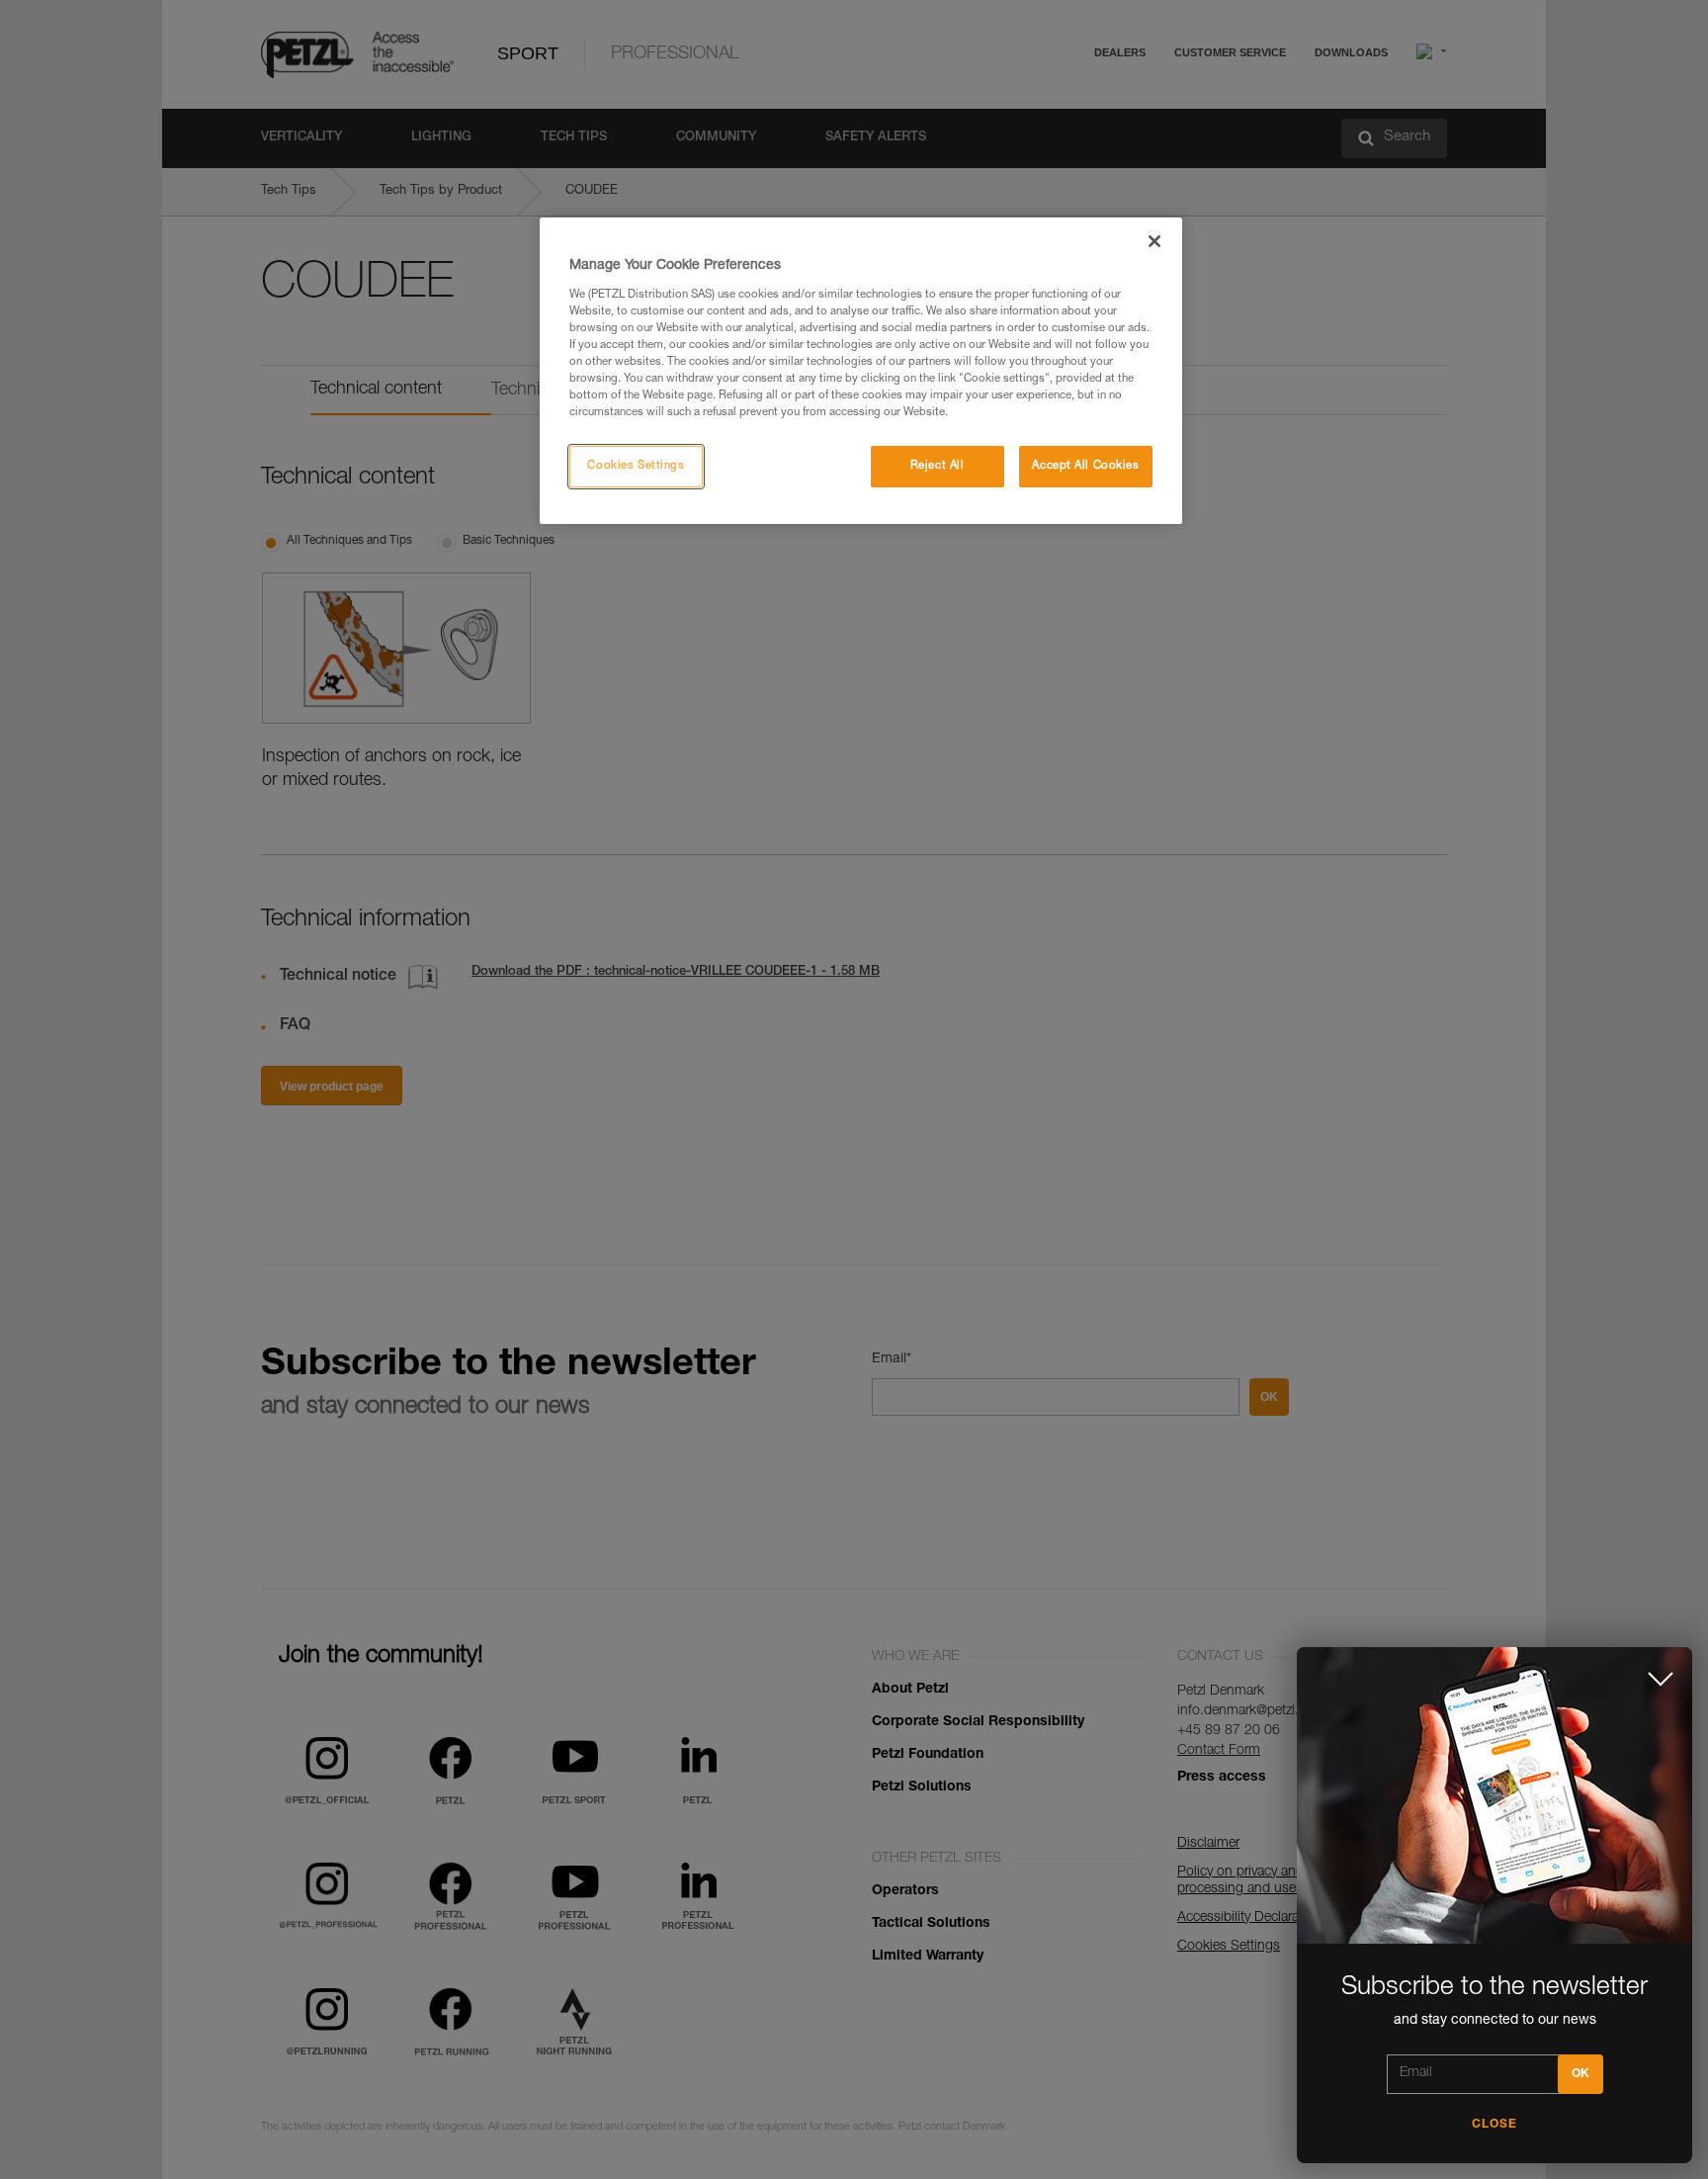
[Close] (1154, 241)
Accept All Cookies (1085, 466)
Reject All (938, 466)
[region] (861, 371)
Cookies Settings (636, 466)
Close (1494, 2125)
